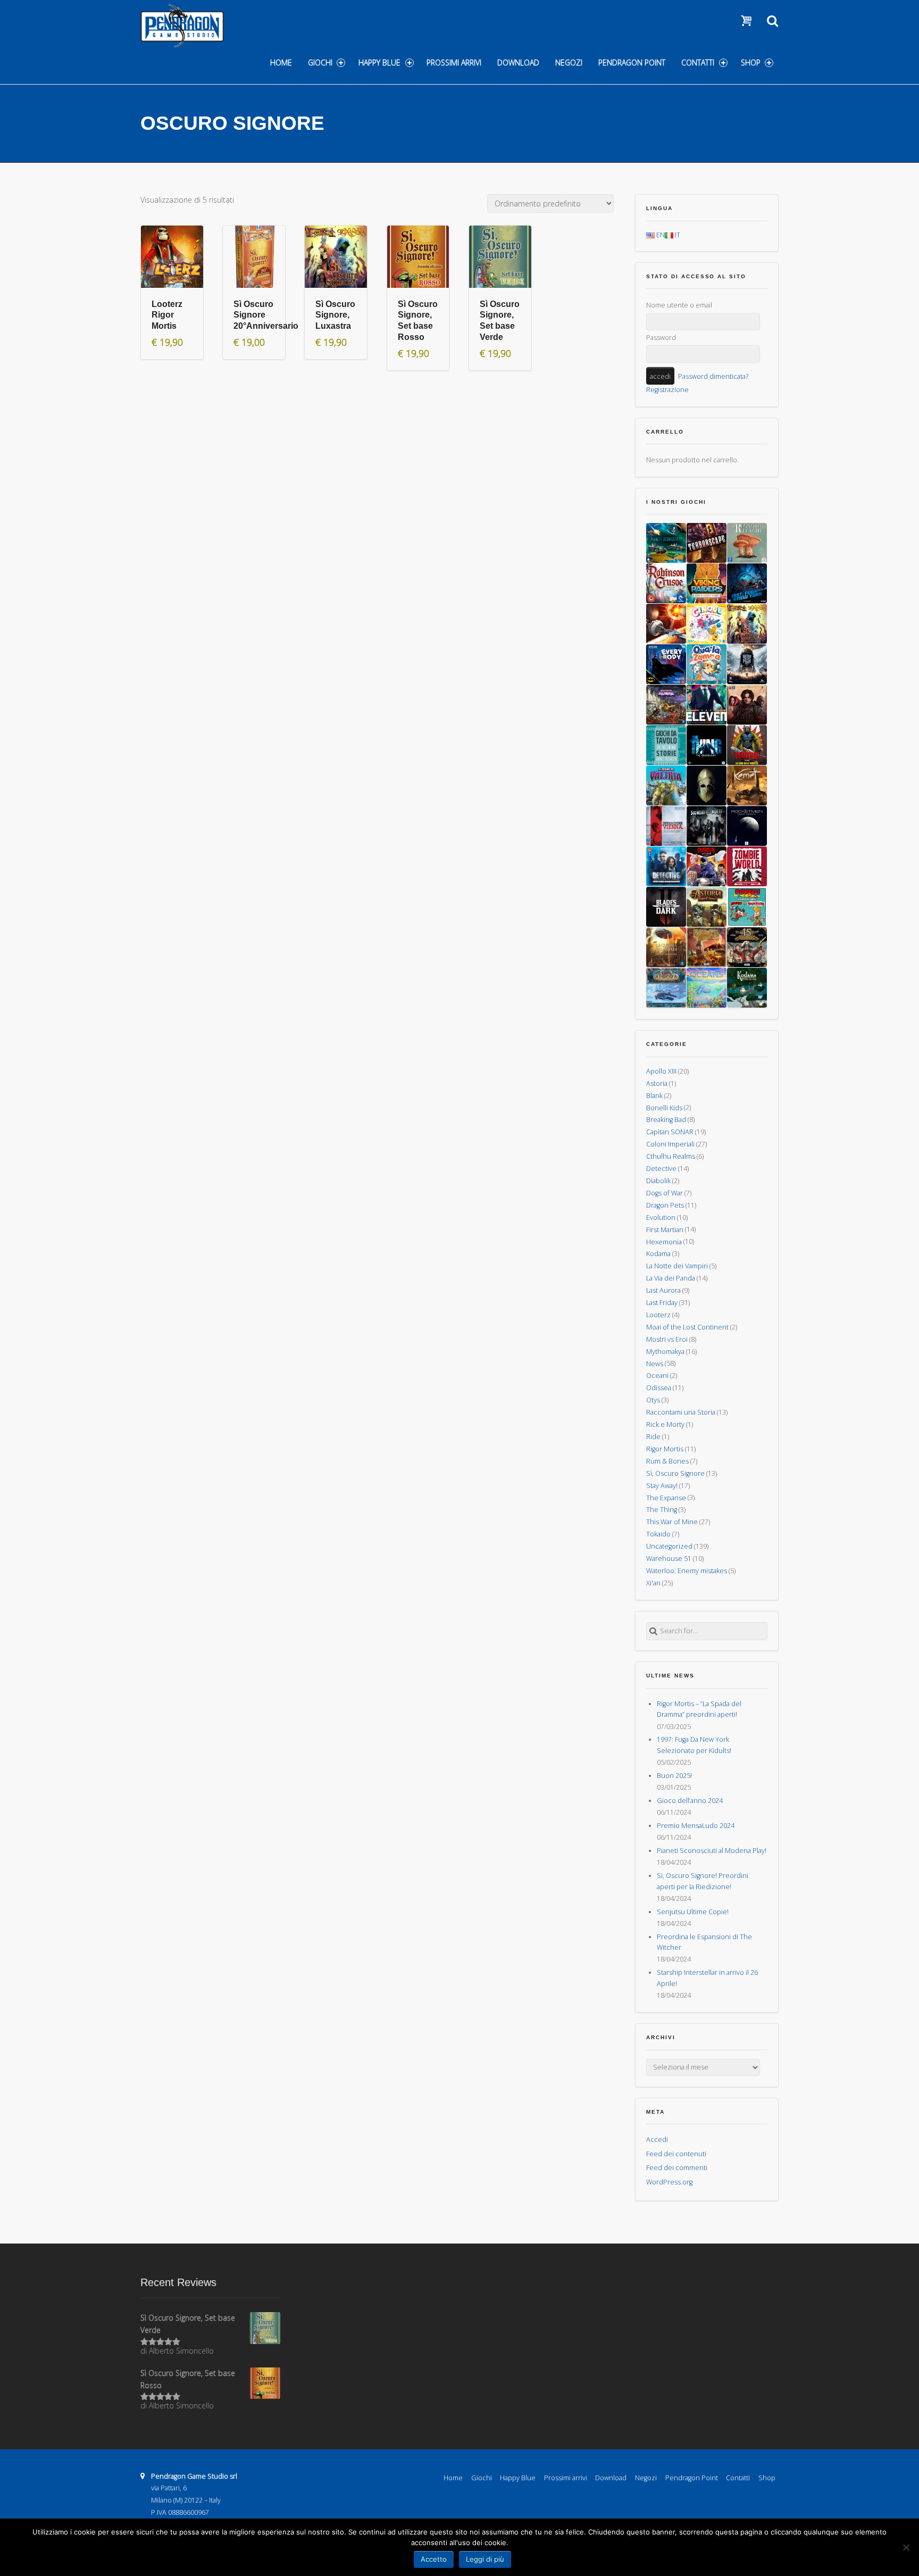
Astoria (657, 1083)
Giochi (320, 63)
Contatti (698, 63)
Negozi (569, 63)
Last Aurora (663, 1290)
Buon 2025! (674, 1776)
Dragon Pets (665, 1205)
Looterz (658, 1315)
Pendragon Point (632, 63)
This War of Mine (672, 1522)
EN (660, 235)
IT (677, 235)
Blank (654, 1096)
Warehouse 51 (669, 1559)
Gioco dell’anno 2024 (690, 1801)
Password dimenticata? (713, 376)
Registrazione (667, 390)
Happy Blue (379, 63)
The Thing (662, 1510)
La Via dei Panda (671, 1278)
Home (281, 63)
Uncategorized (669, 1546)
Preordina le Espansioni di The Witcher (704, 1942)
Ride (653, 1437)
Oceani (657, 1376)
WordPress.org (669, 2182)
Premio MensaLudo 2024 (696, 1826)
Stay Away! (662, 1486)
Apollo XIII (661, 1071)
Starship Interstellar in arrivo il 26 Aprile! (707, 1978)
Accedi (657, 2139)
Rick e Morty (665, 1424)
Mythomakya (665, 1352)
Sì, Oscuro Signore (675, 1473)
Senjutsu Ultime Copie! (693, 1912)
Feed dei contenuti (676, 2154)
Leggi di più (485, 2559)
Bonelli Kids (664, 1107)
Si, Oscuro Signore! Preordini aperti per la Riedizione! (703, 1881)
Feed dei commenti (677, 2168)
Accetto (434, 2559)
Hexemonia (664, 1241)
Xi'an (653, 1583)
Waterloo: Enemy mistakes (687, 1571)
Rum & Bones (667, 1461)
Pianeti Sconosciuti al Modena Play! (712, 1851)
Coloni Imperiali (670, 1144)
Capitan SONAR (670, 1132)
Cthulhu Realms (671, 1156)
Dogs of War (665, 1193)
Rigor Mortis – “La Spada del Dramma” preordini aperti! (699, 1709)
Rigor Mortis (665, 1449)
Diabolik (658, 1181)
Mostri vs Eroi (667, 1339)
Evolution (661, 1218)
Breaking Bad (666, 1120)
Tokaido (658, 1534)
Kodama (658, 1254)
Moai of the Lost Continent (687, 1327)
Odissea (659, 1388)
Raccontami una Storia (681, 1412)
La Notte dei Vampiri (677, 1266)
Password (661, 338)
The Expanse (666, 1497)
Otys (653, 1400)
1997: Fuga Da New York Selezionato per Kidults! (694, 1745)
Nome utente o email (679, 305)
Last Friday (662, 1303)
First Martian (665, 1229)
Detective (661, 1169)
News (655, 1363)
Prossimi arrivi (454, 63)
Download (518, 63)
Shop (751, 63)
